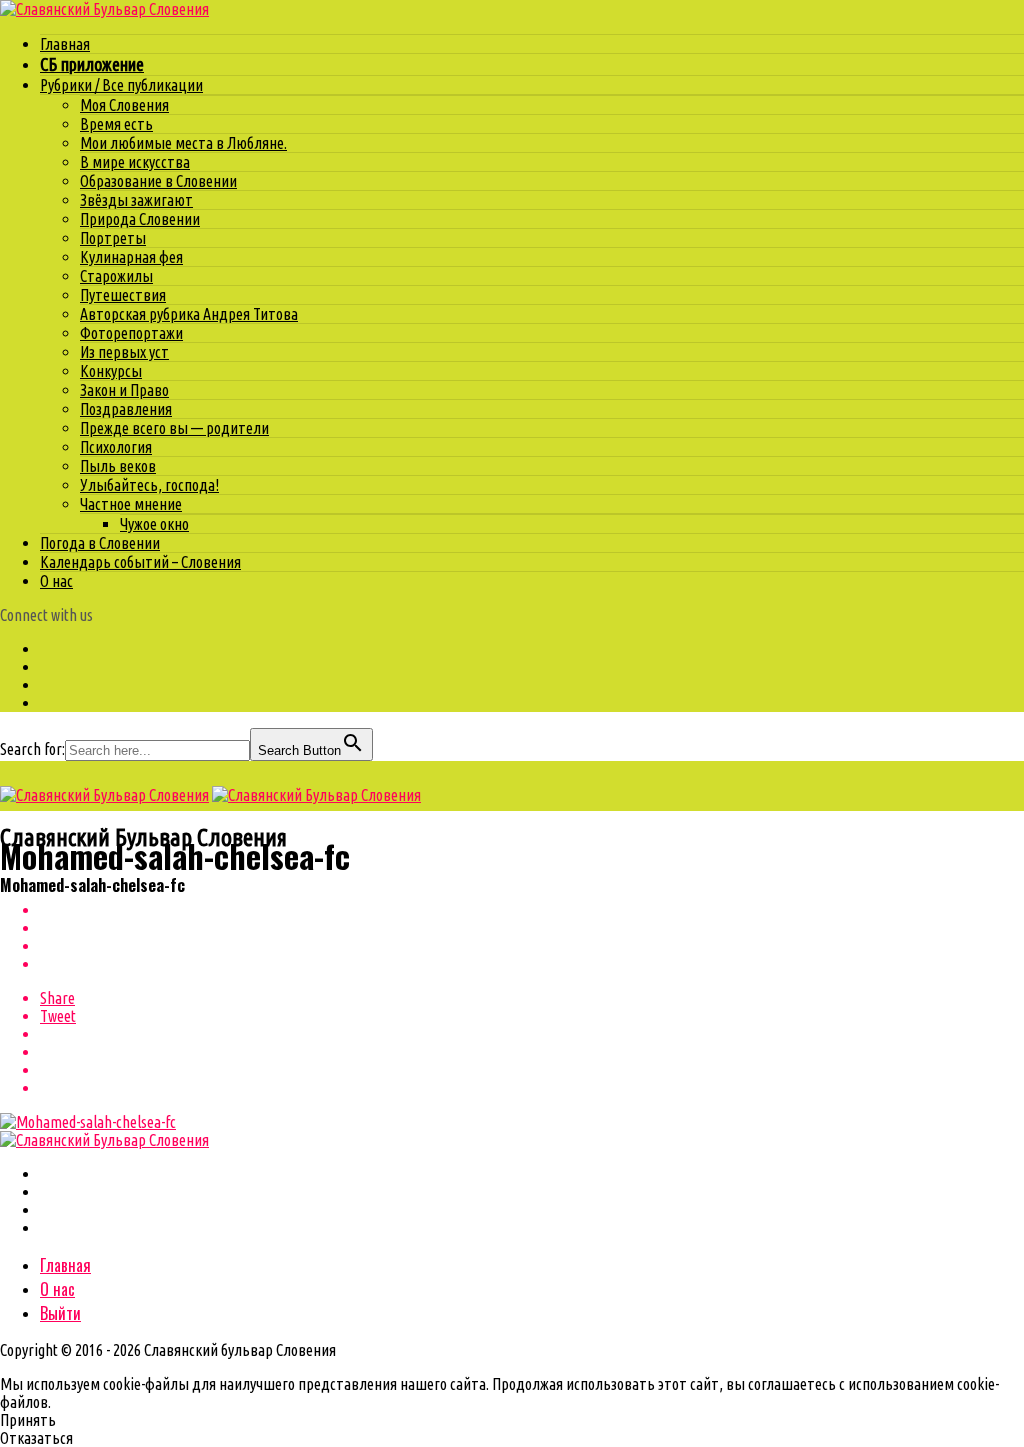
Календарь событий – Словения (140, 562)
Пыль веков (118, 466)
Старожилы (116, 276)
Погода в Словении (100, 543)
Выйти (60, 1313)
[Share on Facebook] (532, 910)
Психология (116, 447)
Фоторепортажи (131, 333)
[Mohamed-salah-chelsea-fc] (88, 1122)
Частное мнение (131, 504)
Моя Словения (124, 105)
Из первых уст (124, 352)
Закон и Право (124, 390)
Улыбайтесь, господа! (149, 485)
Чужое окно (154, 524)
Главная (65, 44)
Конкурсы (111, 371)
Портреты (113, 238)
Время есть (116, 124)
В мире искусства (135, 162)
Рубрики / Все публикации (121, 85)
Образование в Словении (158, 181)
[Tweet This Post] (532, 928)
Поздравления (126, 409)
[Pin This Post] (532, 946)
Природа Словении (140, 219)
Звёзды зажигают (136, 200)
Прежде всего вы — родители (174, 428)
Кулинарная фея (131, 257)
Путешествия (123, 295)
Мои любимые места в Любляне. (183, 143)
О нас (56, 581)
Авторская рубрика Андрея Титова (189, 314)
